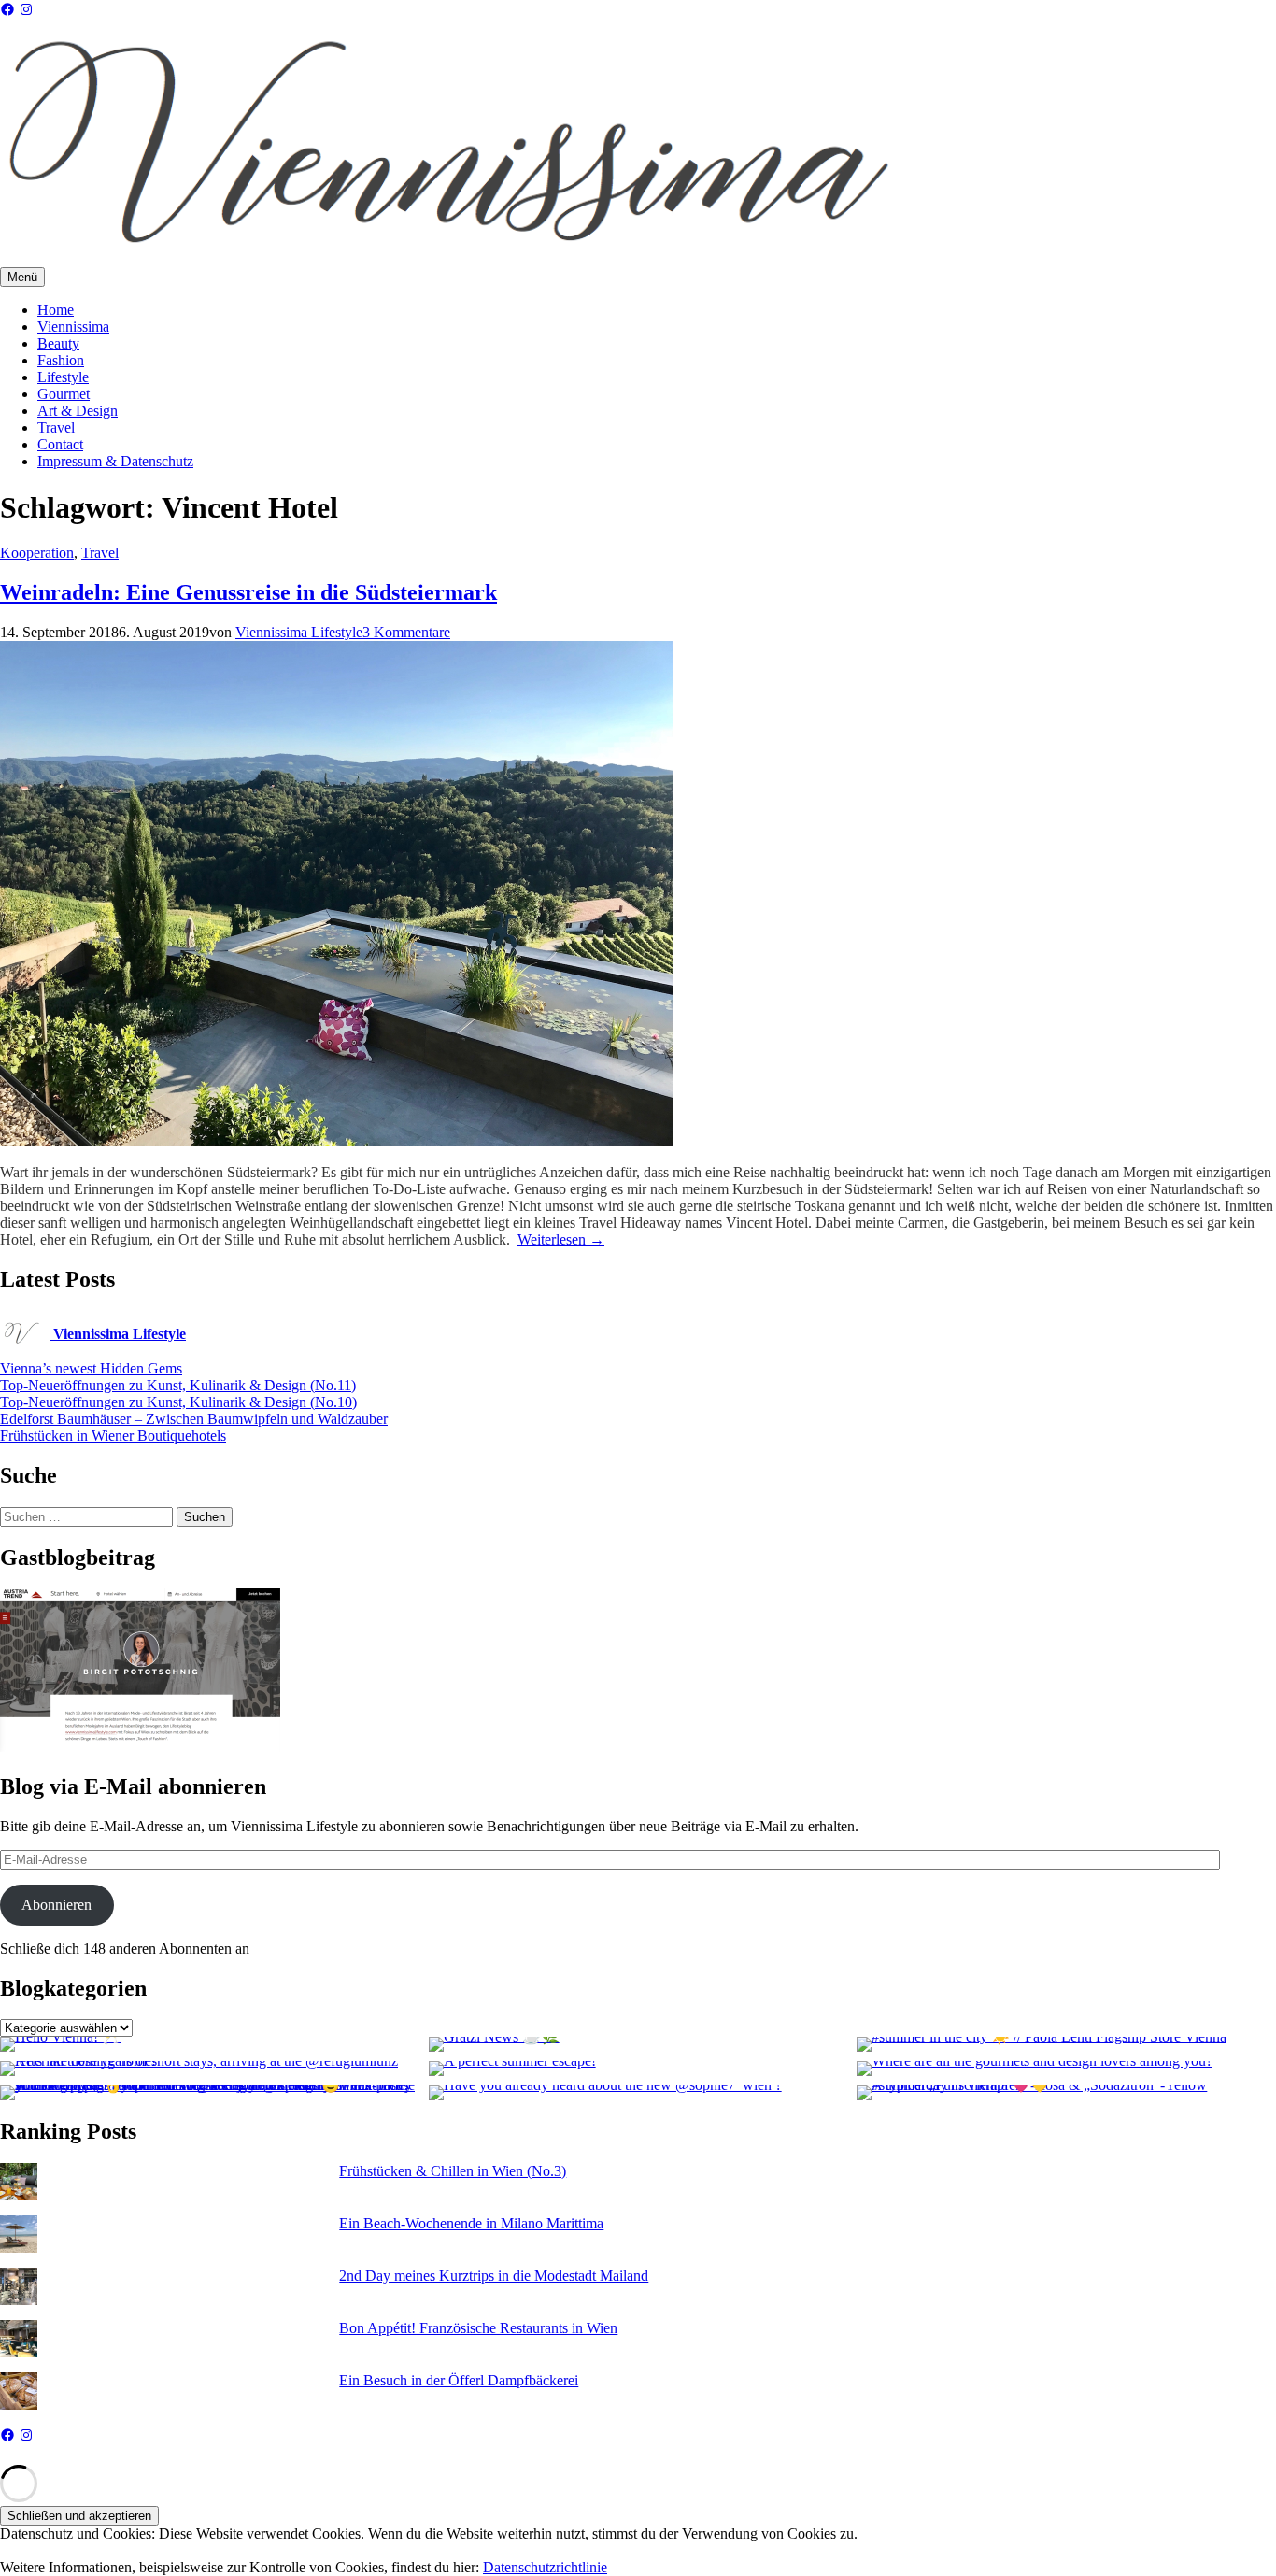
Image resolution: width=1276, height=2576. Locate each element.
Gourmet (64, 394)
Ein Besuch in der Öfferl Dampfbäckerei (459, 2380)
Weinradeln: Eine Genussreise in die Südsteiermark (248, 592)
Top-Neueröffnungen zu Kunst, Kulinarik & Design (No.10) (178, 1402)
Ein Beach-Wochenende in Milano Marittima (471, 2223)
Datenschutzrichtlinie (545, 2567)
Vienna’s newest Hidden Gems (91, 1368)
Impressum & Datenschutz (115, 461)
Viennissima (73, 327)
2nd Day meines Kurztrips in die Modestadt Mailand (494, 2276)
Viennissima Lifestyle (299, 632)
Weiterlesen (561, 1239)
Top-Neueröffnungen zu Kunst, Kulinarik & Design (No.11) (178, 1385)
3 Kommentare (406, 632)
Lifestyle (63, 377)
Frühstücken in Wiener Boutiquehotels (113, 1436)
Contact (60, 444)
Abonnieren (57, 1905)
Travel (56, 427)
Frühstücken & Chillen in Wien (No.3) (453, 2171)
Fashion (61, 360)
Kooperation (37, 553)
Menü (22, 277)
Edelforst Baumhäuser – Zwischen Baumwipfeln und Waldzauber (194, 1419)
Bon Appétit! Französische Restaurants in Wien (478, 2328)
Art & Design (78, 411)
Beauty (58, 343)
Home (56, 310)
